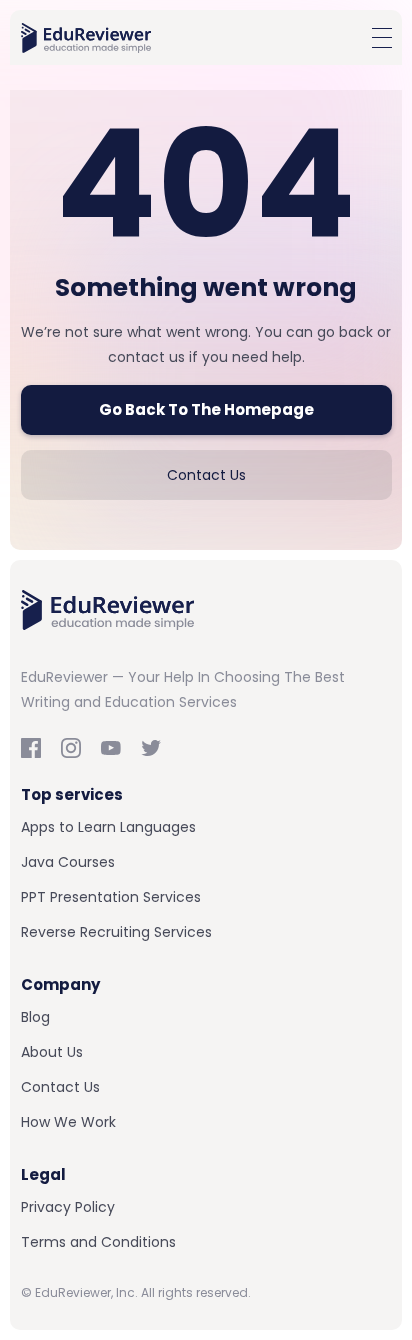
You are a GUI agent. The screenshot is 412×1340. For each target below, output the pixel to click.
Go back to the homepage (206, 409)
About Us (52, 1052)
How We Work (68, 1122)
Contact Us (206, 475)
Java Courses (68, 862)
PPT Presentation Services (111, 897)
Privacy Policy (68, 1207)
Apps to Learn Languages (108, 827)
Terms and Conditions (98, 1242)
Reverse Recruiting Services (116, 932)
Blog (35, 1017)
